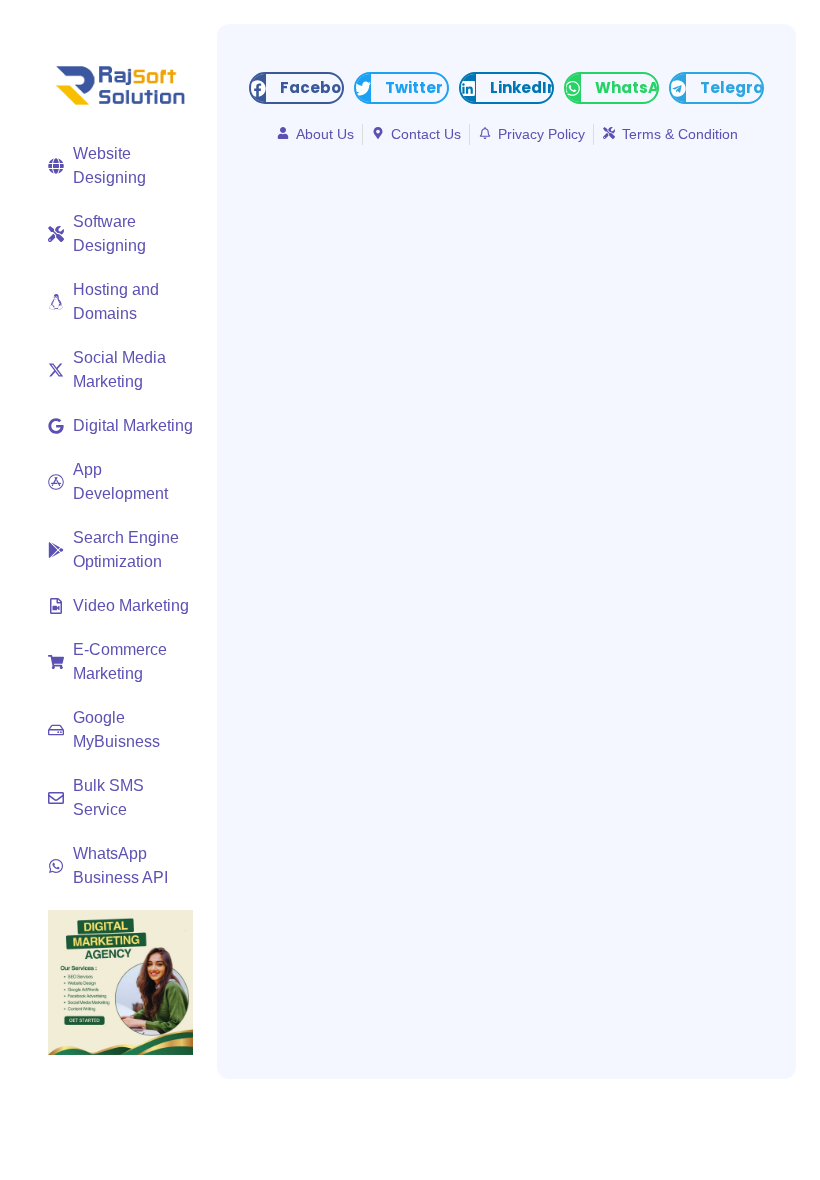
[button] (296, 88)
